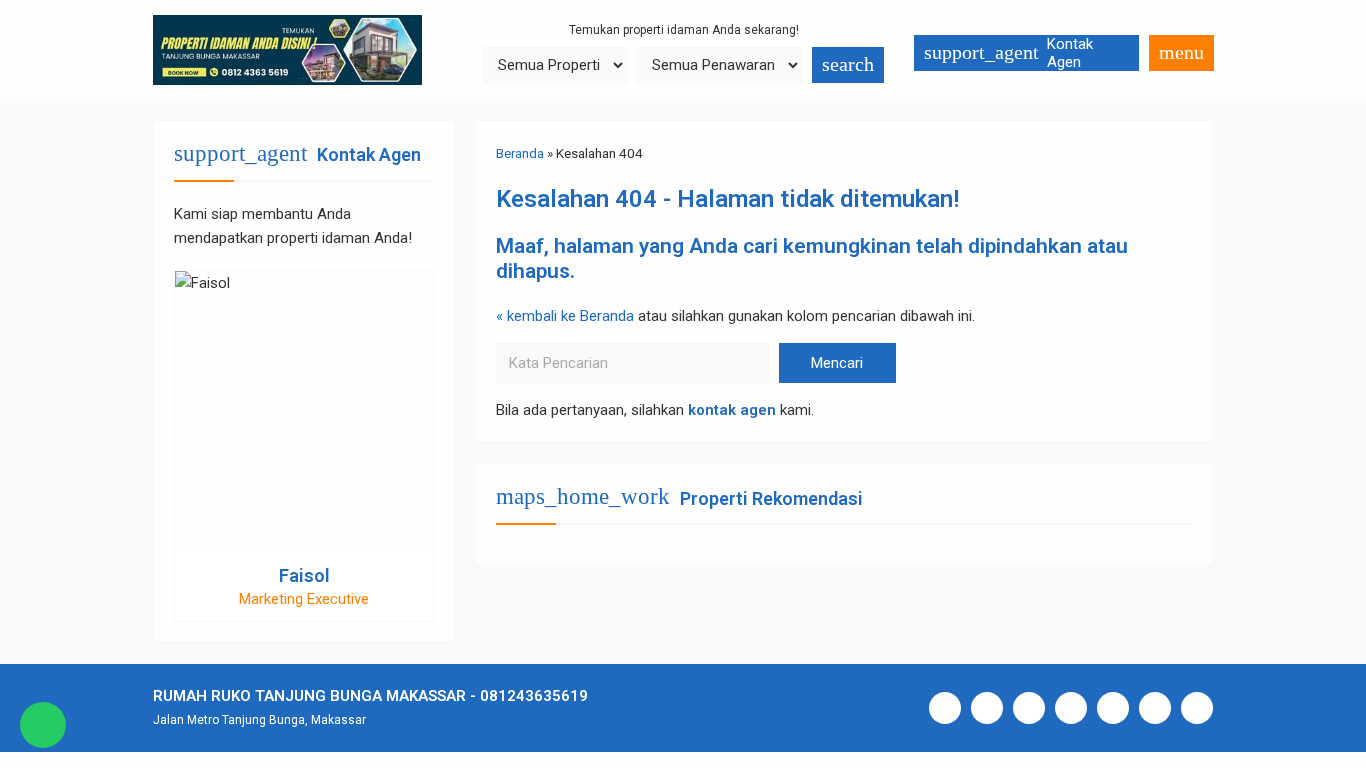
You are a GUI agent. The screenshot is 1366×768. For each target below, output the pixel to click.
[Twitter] (1071, 708)
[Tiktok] (1113, 708)
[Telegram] (1155, 708)
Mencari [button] (837, 363)
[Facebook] (945, 708)
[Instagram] (987, 708)
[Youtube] (1029, 708)
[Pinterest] (1197, 708)
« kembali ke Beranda (565, 316)
